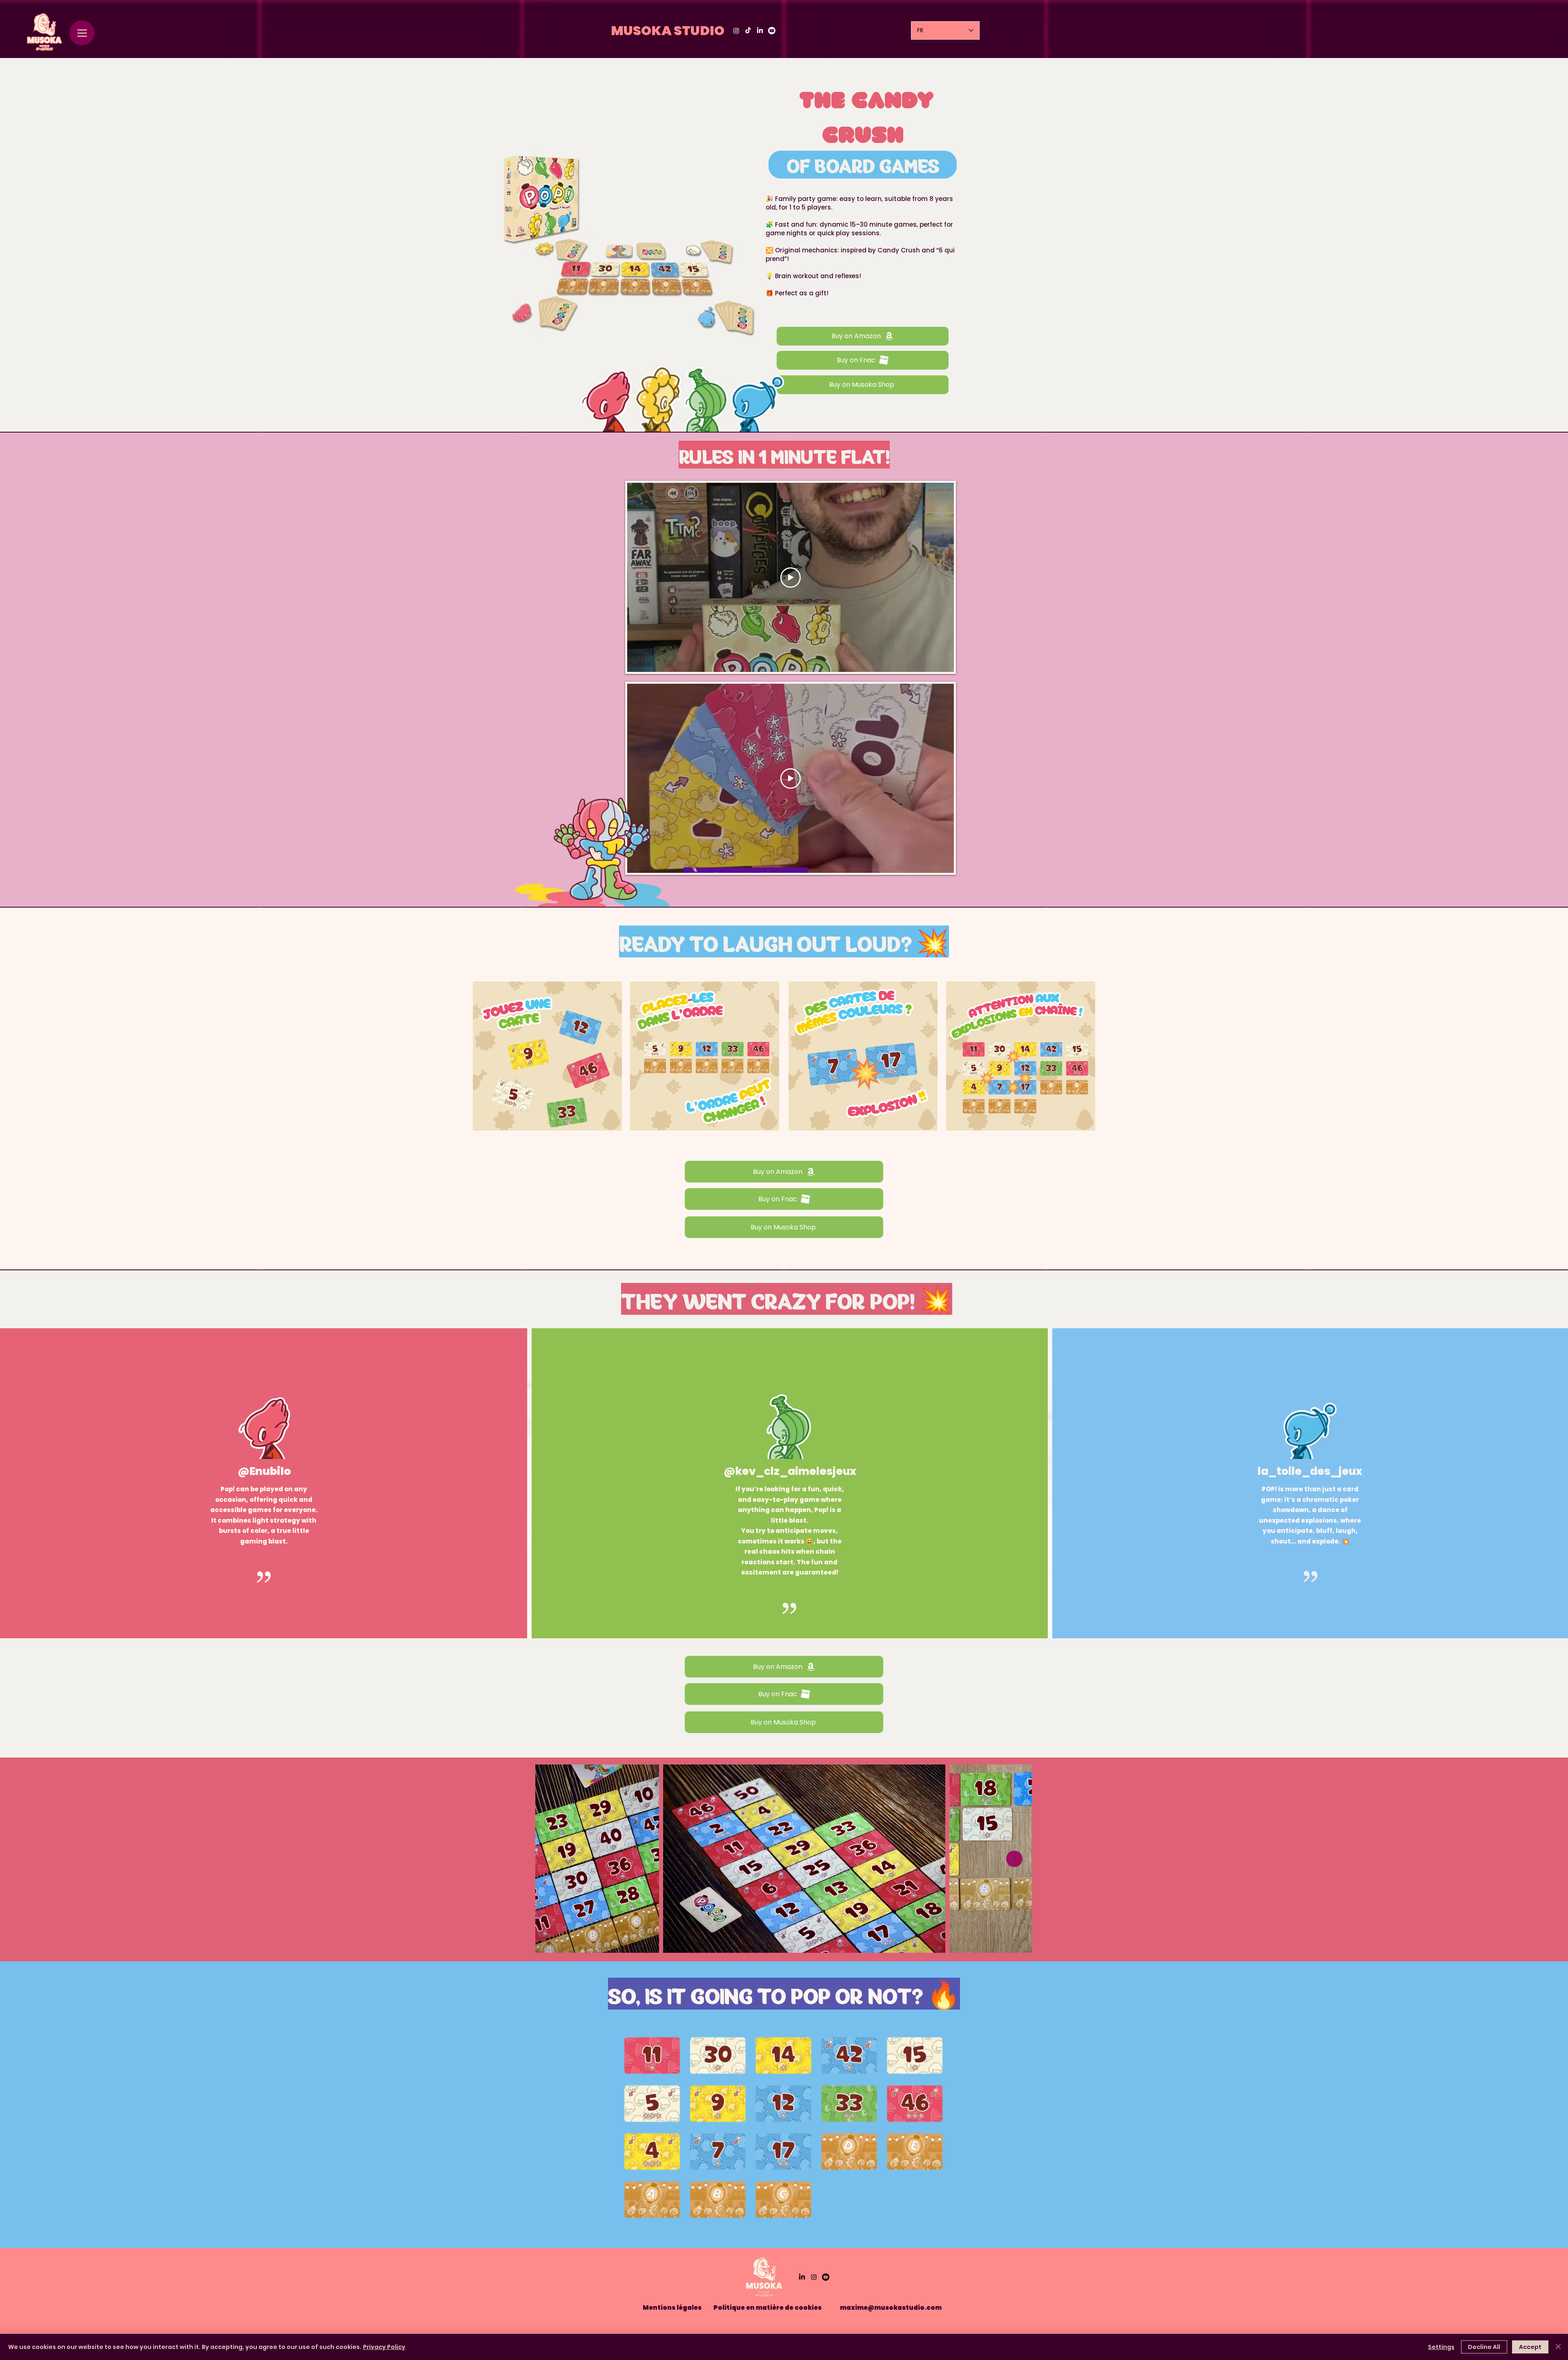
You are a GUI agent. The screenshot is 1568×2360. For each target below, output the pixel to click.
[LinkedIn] (760, 31)
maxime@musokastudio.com (891, 2308)
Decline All (1484, 2347)
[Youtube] (772, 31)
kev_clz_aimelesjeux (796, 1471)
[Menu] (82, 33)
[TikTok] (748, 31)
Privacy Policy (384, 2347)
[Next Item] (1014, 1859)
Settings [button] (1441, 2347)
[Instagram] (736, 31)
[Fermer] (1558, 2347)
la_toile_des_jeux (1310, 1471)
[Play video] (791, 578)
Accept (1530, 2347)
